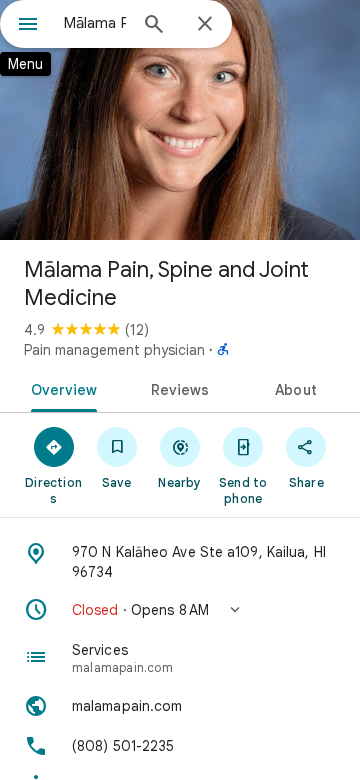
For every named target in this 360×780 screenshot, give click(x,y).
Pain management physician (114, 350)
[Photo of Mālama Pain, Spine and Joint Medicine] (180, 120)
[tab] (59, 388)
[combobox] (95, 23)
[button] (180, 610)
